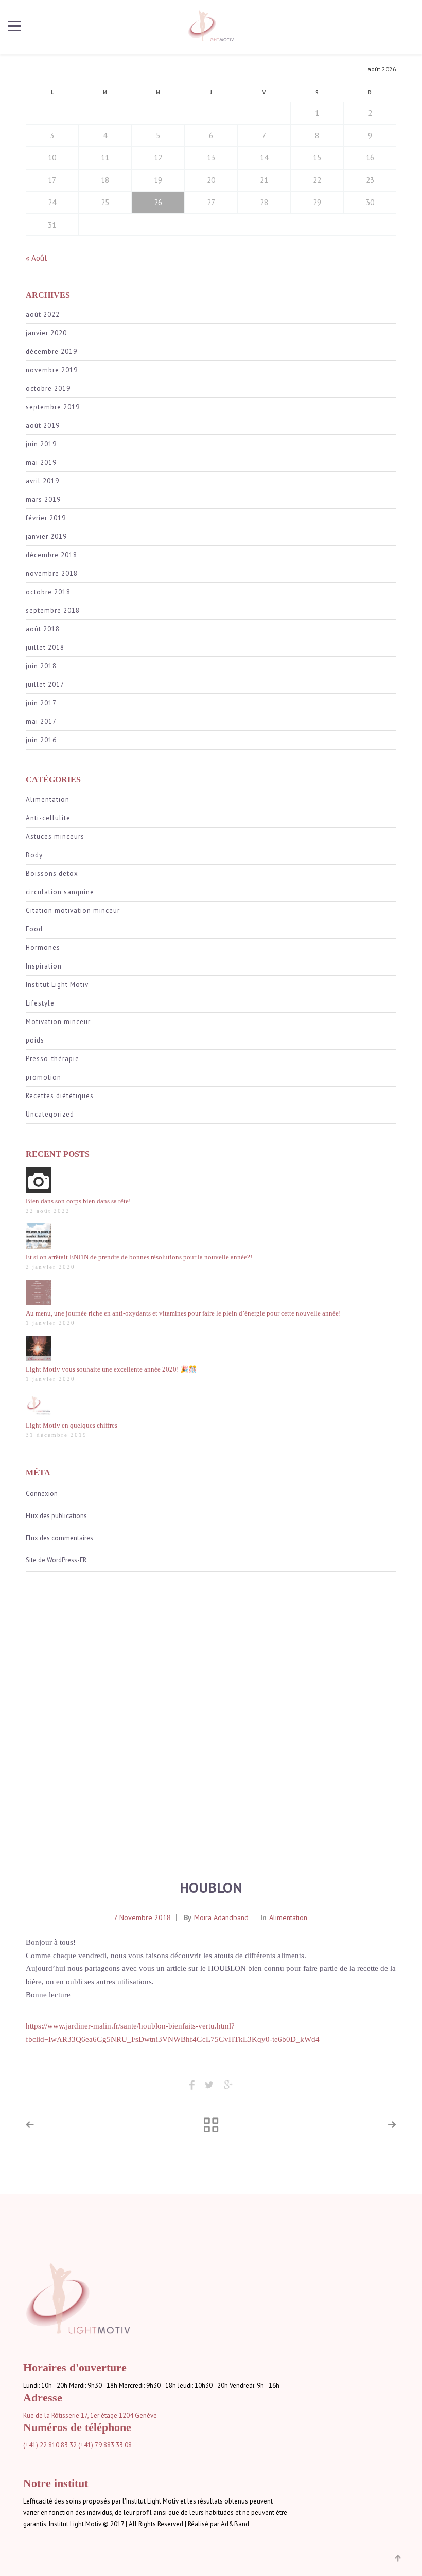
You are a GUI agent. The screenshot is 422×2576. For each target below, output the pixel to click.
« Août (37, 258)
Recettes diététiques (60, 1096)
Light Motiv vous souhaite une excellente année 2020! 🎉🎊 (111, 1369)
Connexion (42, 1494)
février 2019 (46, 518)
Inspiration (44, 966)
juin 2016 (41, 740)
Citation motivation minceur (73, 911)
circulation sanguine (60, 892)
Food (34, 929)
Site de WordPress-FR (56, 1560)
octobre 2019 (48, 388)
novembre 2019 (52, 370)
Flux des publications (56, 1516)
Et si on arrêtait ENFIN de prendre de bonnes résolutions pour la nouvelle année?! (139, 1257)
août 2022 (43, 314)
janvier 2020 (46, 333)
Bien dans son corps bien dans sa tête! (78, 1201)
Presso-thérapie (52, 1059)
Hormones (43, 948)
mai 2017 (41, 721)
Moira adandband (221, 1917)
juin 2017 (41, 703)
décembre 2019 (51, 351)
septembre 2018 (53, 610)
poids (35, 1040)
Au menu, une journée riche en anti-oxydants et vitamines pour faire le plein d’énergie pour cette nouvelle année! (183, 1313)
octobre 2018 (48, 592)
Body (34, 855)
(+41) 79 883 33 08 (105, 2445)
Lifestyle (40, 1003)
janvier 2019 (46, 536)
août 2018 (43, 629)
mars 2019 (43, 499)
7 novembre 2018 (142, 1917)
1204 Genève (138, 2415)
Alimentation (48, 800)
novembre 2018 (52, 573)
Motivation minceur (58, 1022)
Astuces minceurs (55, 837)
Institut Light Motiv (57, 985)
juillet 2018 (45, 647)
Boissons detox (52, 874)
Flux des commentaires (59, 1538)
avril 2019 (42, 481)
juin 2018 (41, 666)
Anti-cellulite (48, 818)
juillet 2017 (45, 684)
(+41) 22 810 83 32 (50, 2445)
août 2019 (43, 425)
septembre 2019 (53, 407)
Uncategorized (50, 1114)
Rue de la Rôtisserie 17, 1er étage (70, 2415)
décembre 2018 (51, 555)
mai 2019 (41, 462)
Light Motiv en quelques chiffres (72, 1425)
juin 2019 (41, 444)
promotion (43, 1077)
